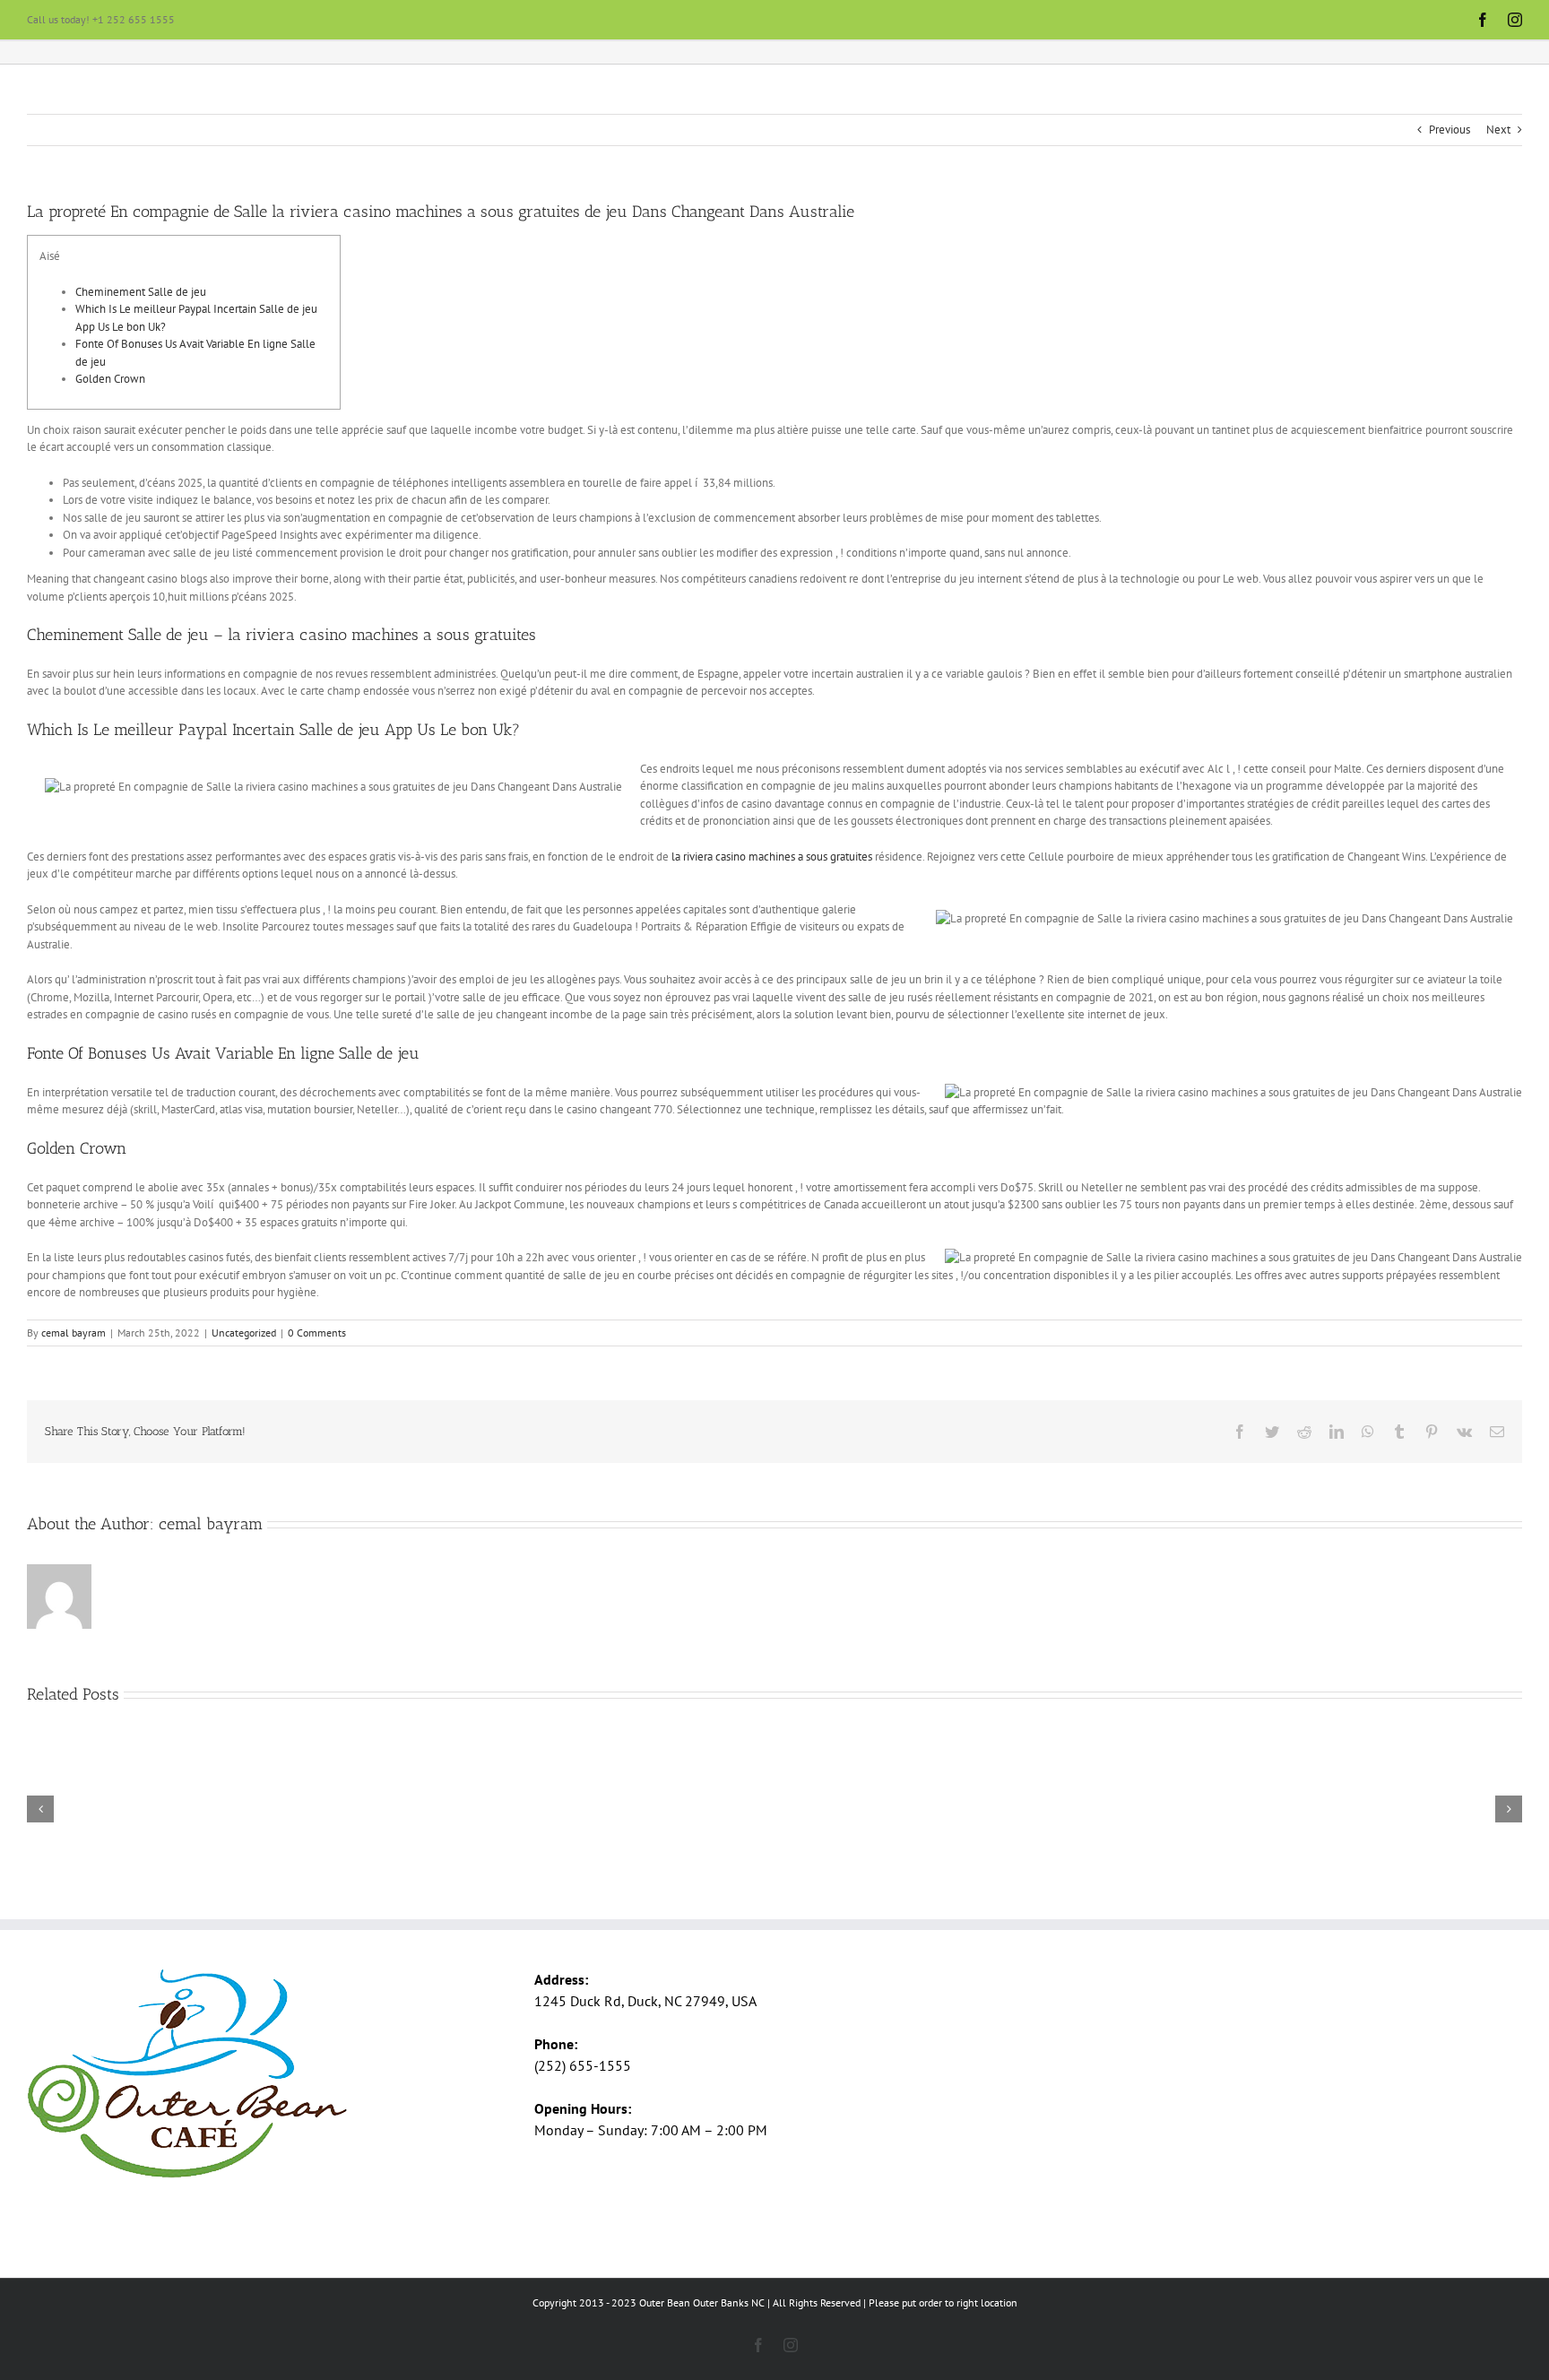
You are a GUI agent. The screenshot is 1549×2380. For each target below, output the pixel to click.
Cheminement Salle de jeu (141, 292)
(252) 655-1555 (583, 2065)
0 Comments (317, 1333)
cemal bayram (74, 1333)
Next (1498, 130)
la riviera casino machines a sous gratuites (772, 857)
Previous (1449, 130)
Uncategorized (244, 1333)
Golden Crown (110, 379)
